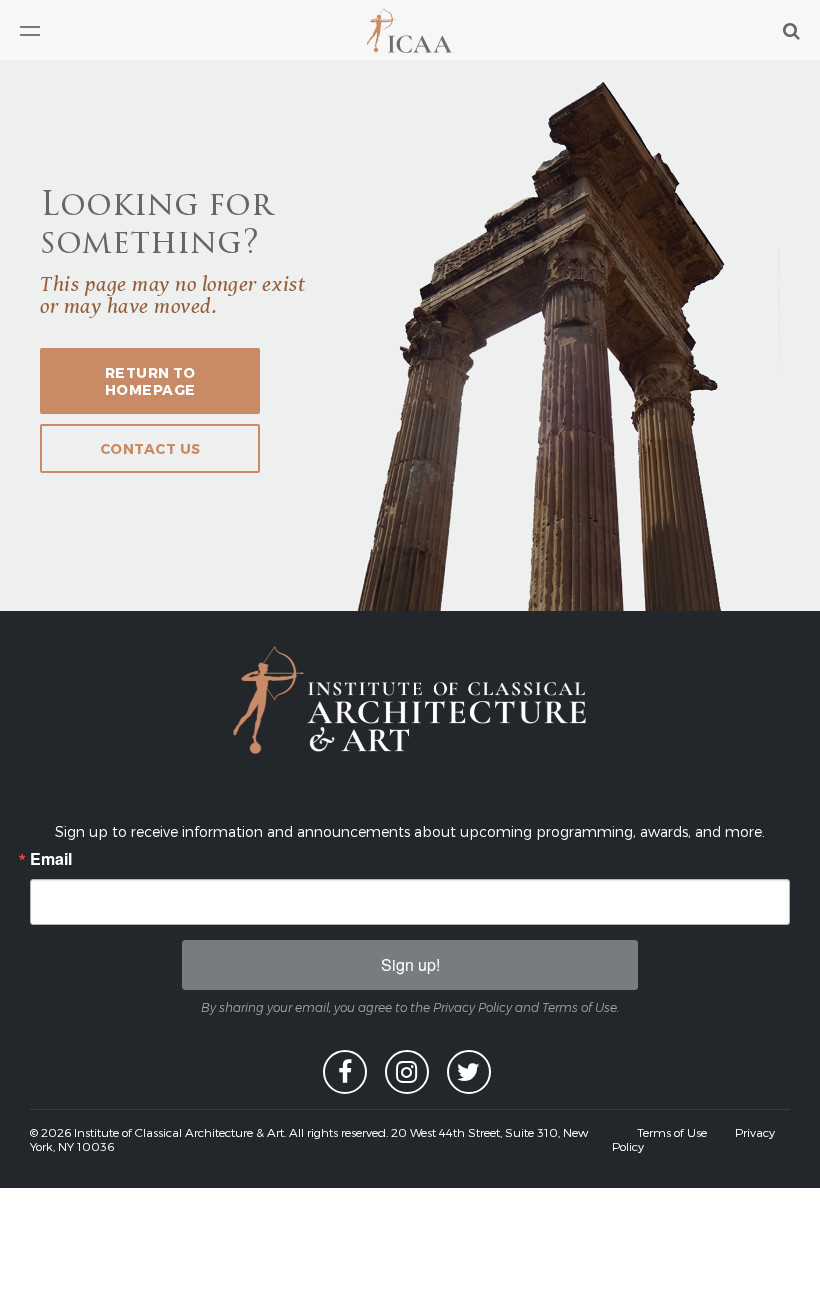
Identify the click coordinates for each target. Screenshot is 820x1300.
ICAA (410, 30)
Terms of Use (672, 1132)
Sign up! (410, 964)
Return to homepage (150, 381)
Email (51, 859)
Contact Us (150, 448)
